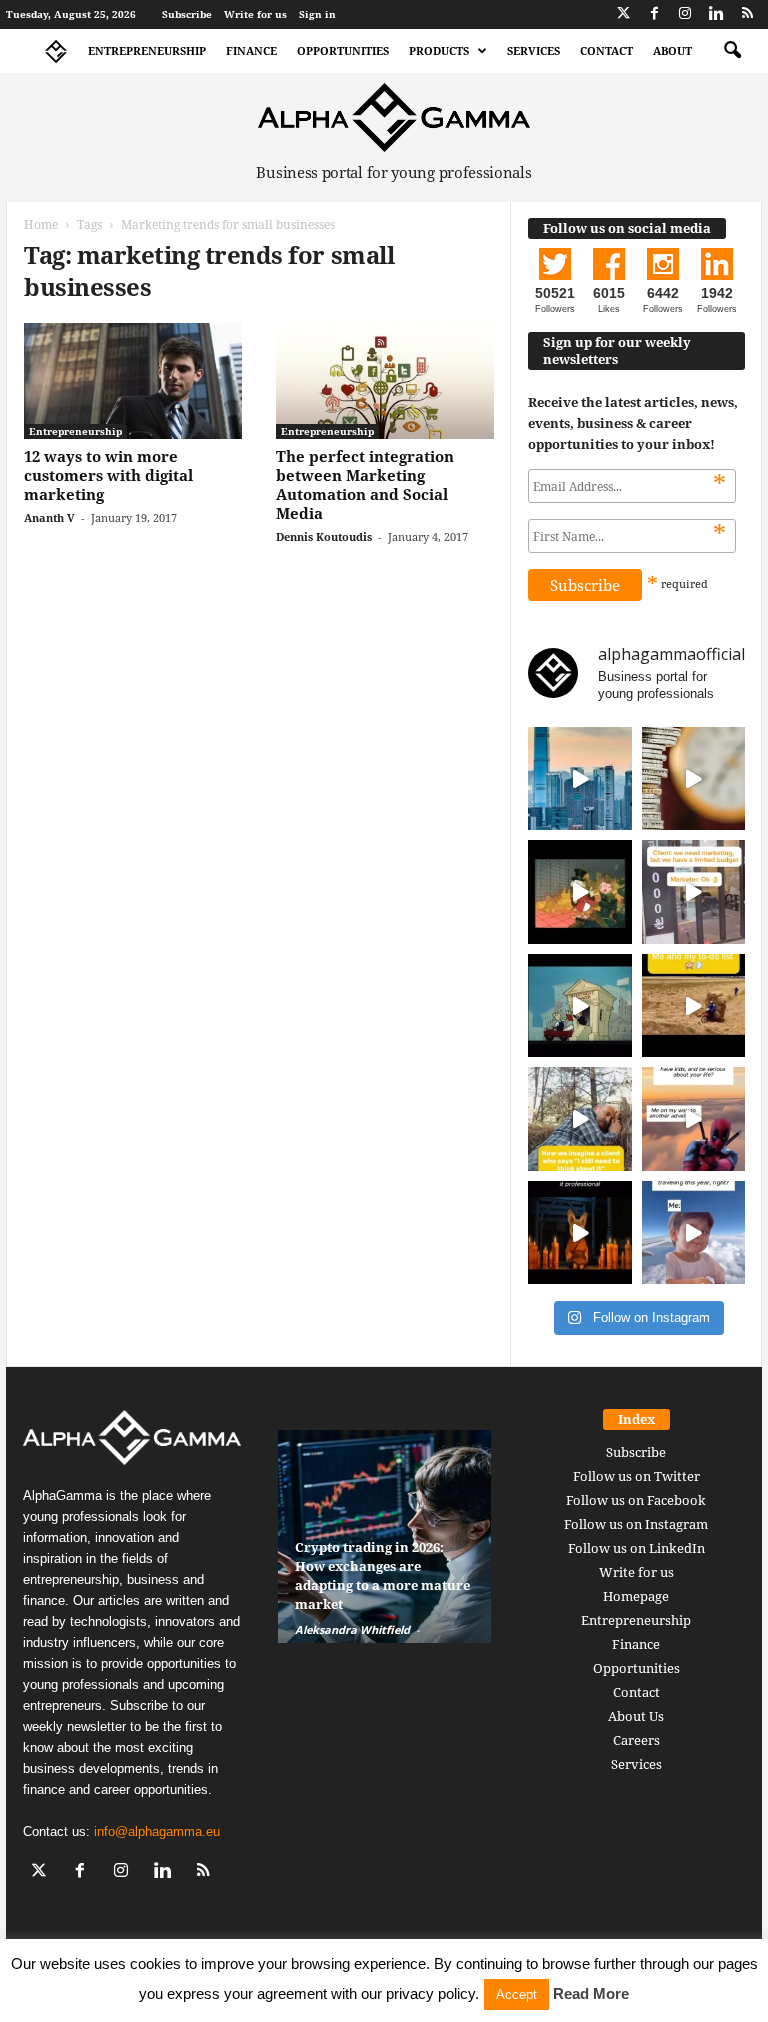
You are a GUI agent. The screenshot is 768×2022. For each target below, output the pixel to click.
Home (41, 224)
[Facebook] (654, 14)
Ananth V (49, 517)
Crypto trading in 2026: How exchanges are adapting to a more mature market (382, 1575)
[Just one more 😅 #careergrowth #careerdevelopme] (694, 1233)
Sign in (317, 14)
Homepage (636, 1596)
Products (439, 50)
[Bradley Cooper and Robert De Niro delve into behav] (694, 779)
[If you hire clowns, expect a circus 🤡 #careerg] (694, 892)
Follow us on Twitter (636, 1476)
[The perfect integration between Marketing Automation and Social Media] (385, 381)
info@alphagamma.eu (157, 1831)
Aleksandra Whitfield (352, 1629)
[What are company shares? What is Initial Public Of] (580, 1006)
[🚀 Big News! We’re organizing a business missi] (580, 779)
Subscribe (187, 14)
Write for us (255, 14)
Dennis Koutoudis (324, 536)
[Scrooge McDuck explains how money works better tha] (580, 892)
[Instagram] (685, 14)
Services (533, 50)
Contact (606, 50)
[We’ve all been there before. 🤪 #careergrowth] (580, 1119)
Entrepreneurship (147, 50)
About (672, 50)
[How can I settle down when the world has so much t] (694, 1119)
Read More (591, 1993)
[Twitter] (623, 14)
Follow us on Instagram (636, 1524)
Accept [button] (516, 1994)
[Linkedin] (716, 14)
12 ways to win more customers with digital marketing (108, 475)
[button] (732, 51)
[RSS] (747, 14)
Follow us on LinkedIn (636, 1548)
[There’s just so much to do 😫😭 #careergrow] (694, 1006)
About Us (636, 1716)
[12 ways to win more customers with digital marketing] (133, 381)
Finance (251, 50)
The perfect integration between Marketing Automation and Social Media (365, 484)
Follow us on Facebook (636, 1500)
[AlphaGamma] (394, 117)
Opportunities (343, 50)
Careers (636, 1740)
